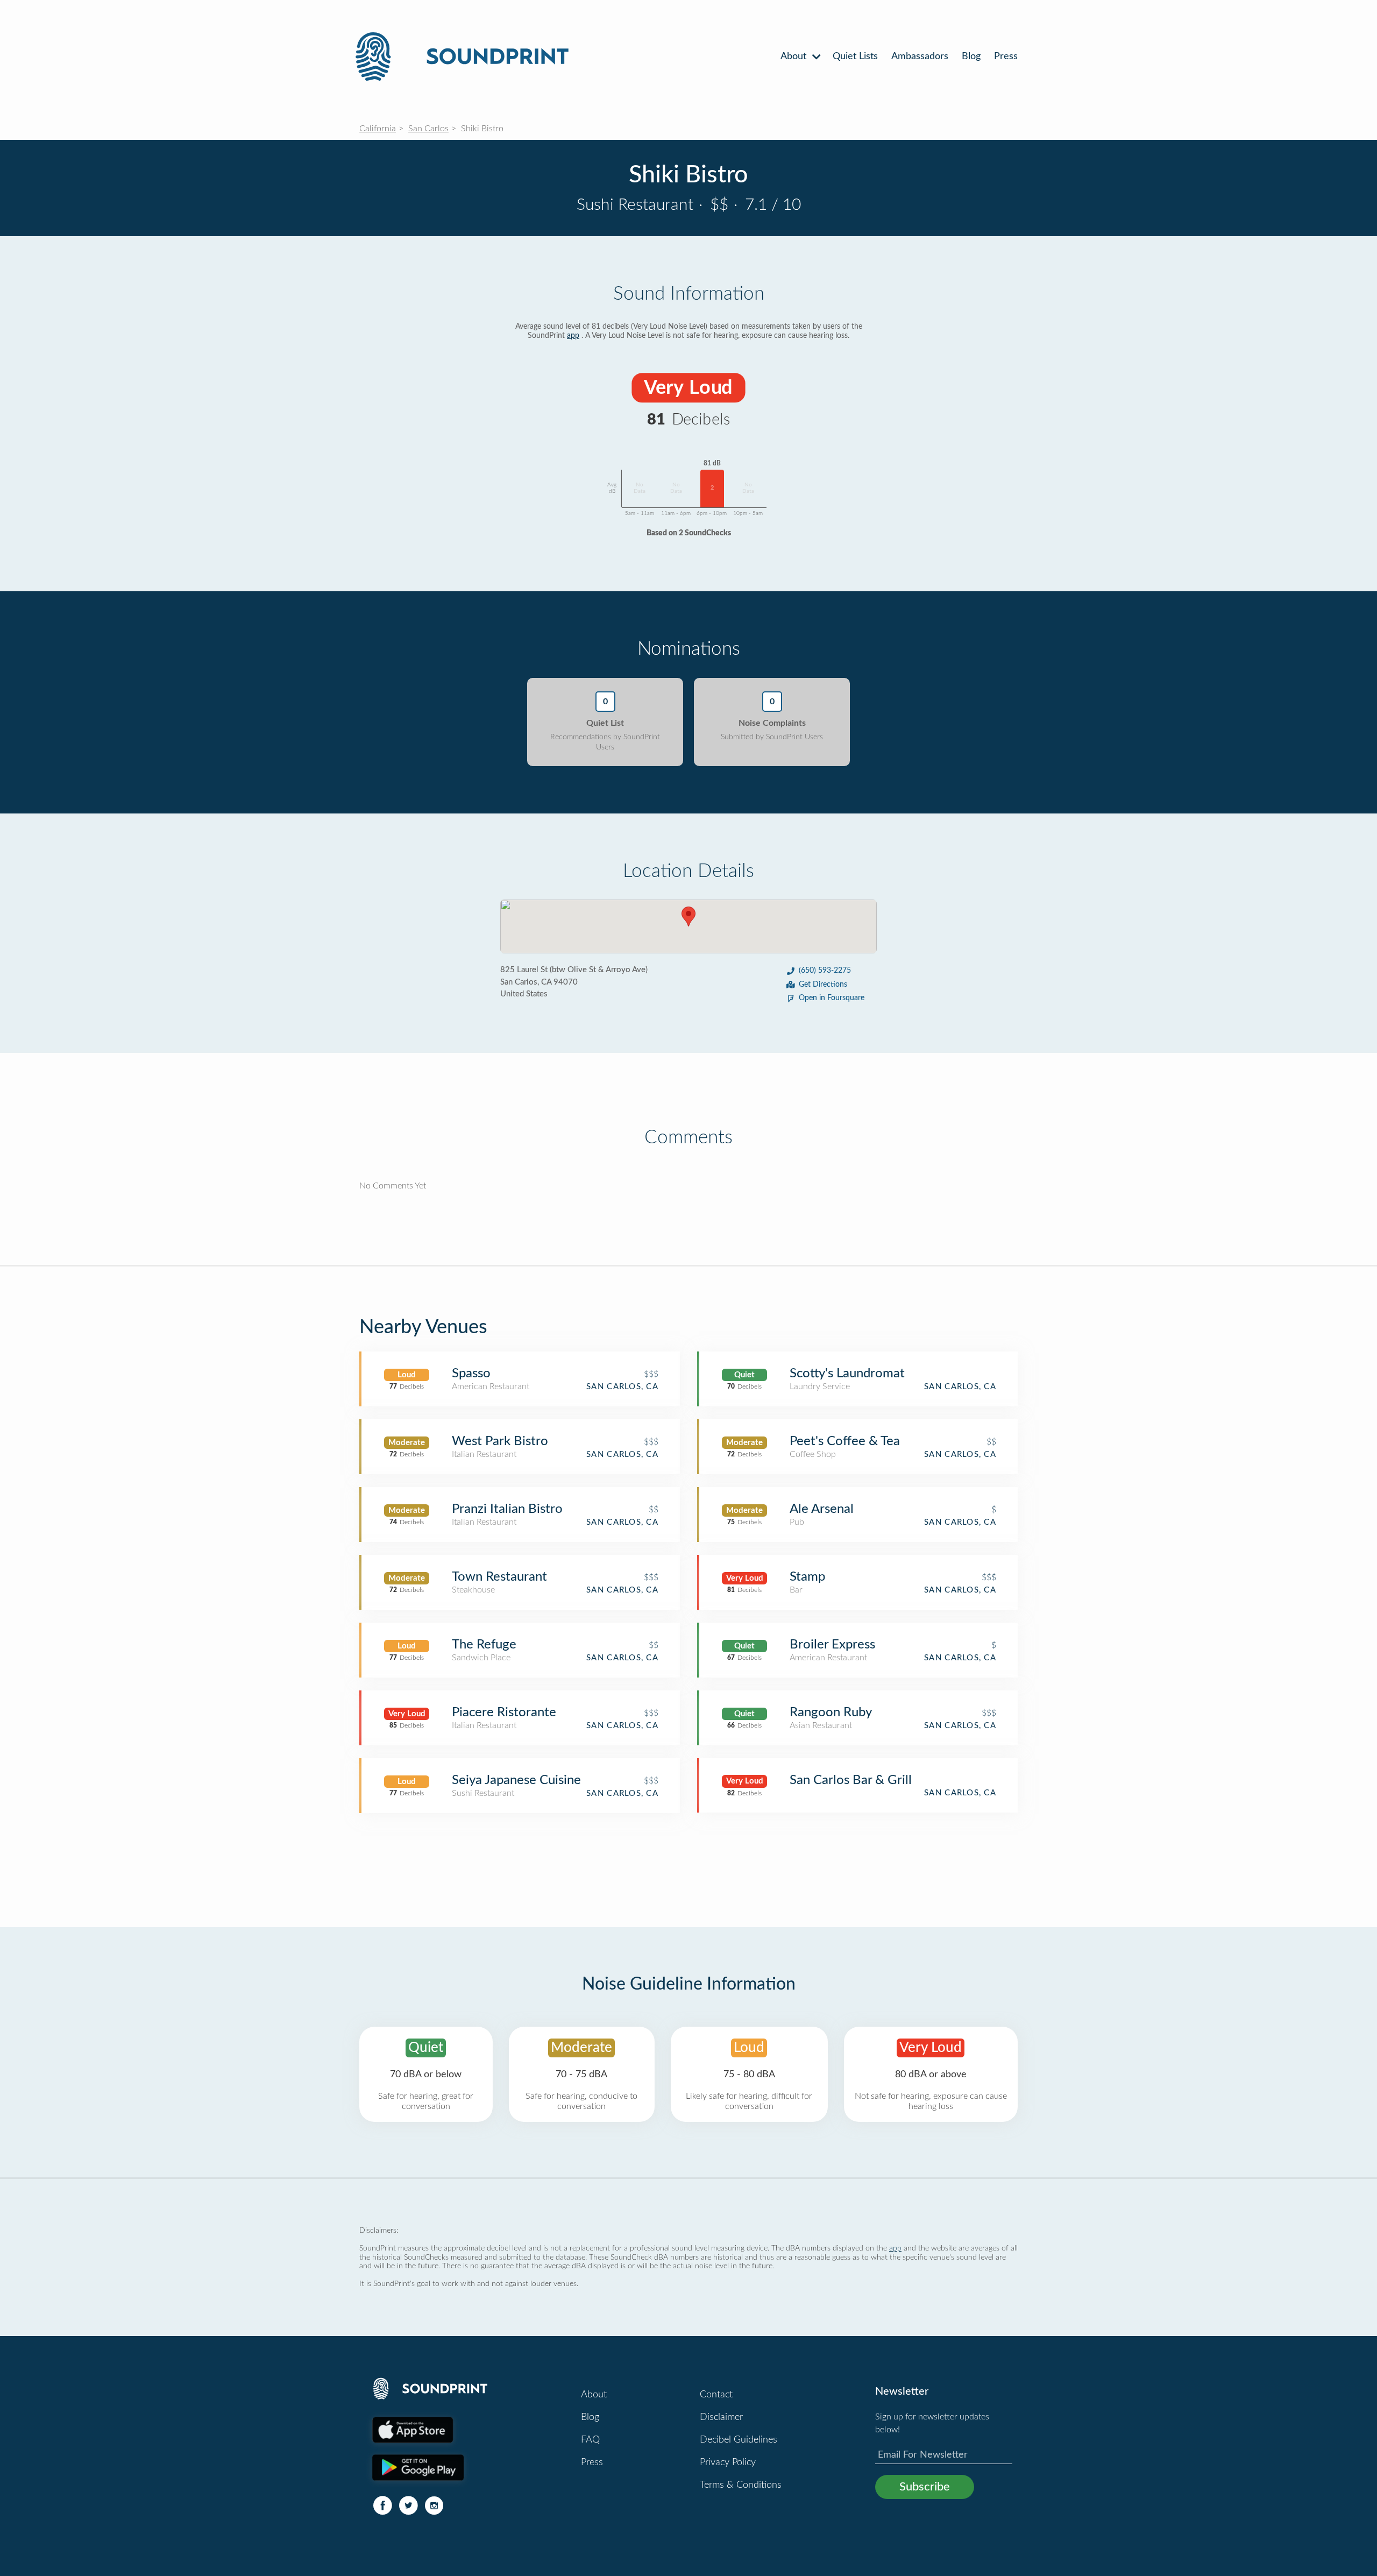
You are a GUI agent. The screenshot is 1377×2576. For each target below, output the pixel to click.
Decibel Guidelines (739, 2440)
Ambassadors (920, 56)
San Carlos (428, 129)
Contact (716, 2395)
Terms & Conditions (741, 2485)
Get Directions (823, 985)
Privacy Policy (728, 2462)
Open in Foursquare (832, 998)
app (573, 336)
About (795, 56)
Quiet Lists (855, 56)
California (378, 129)
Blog (971, 56)
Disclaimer (721, 2417)
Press (1006, 56)
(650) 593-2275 (825, 971)
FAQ (590, 2440)
